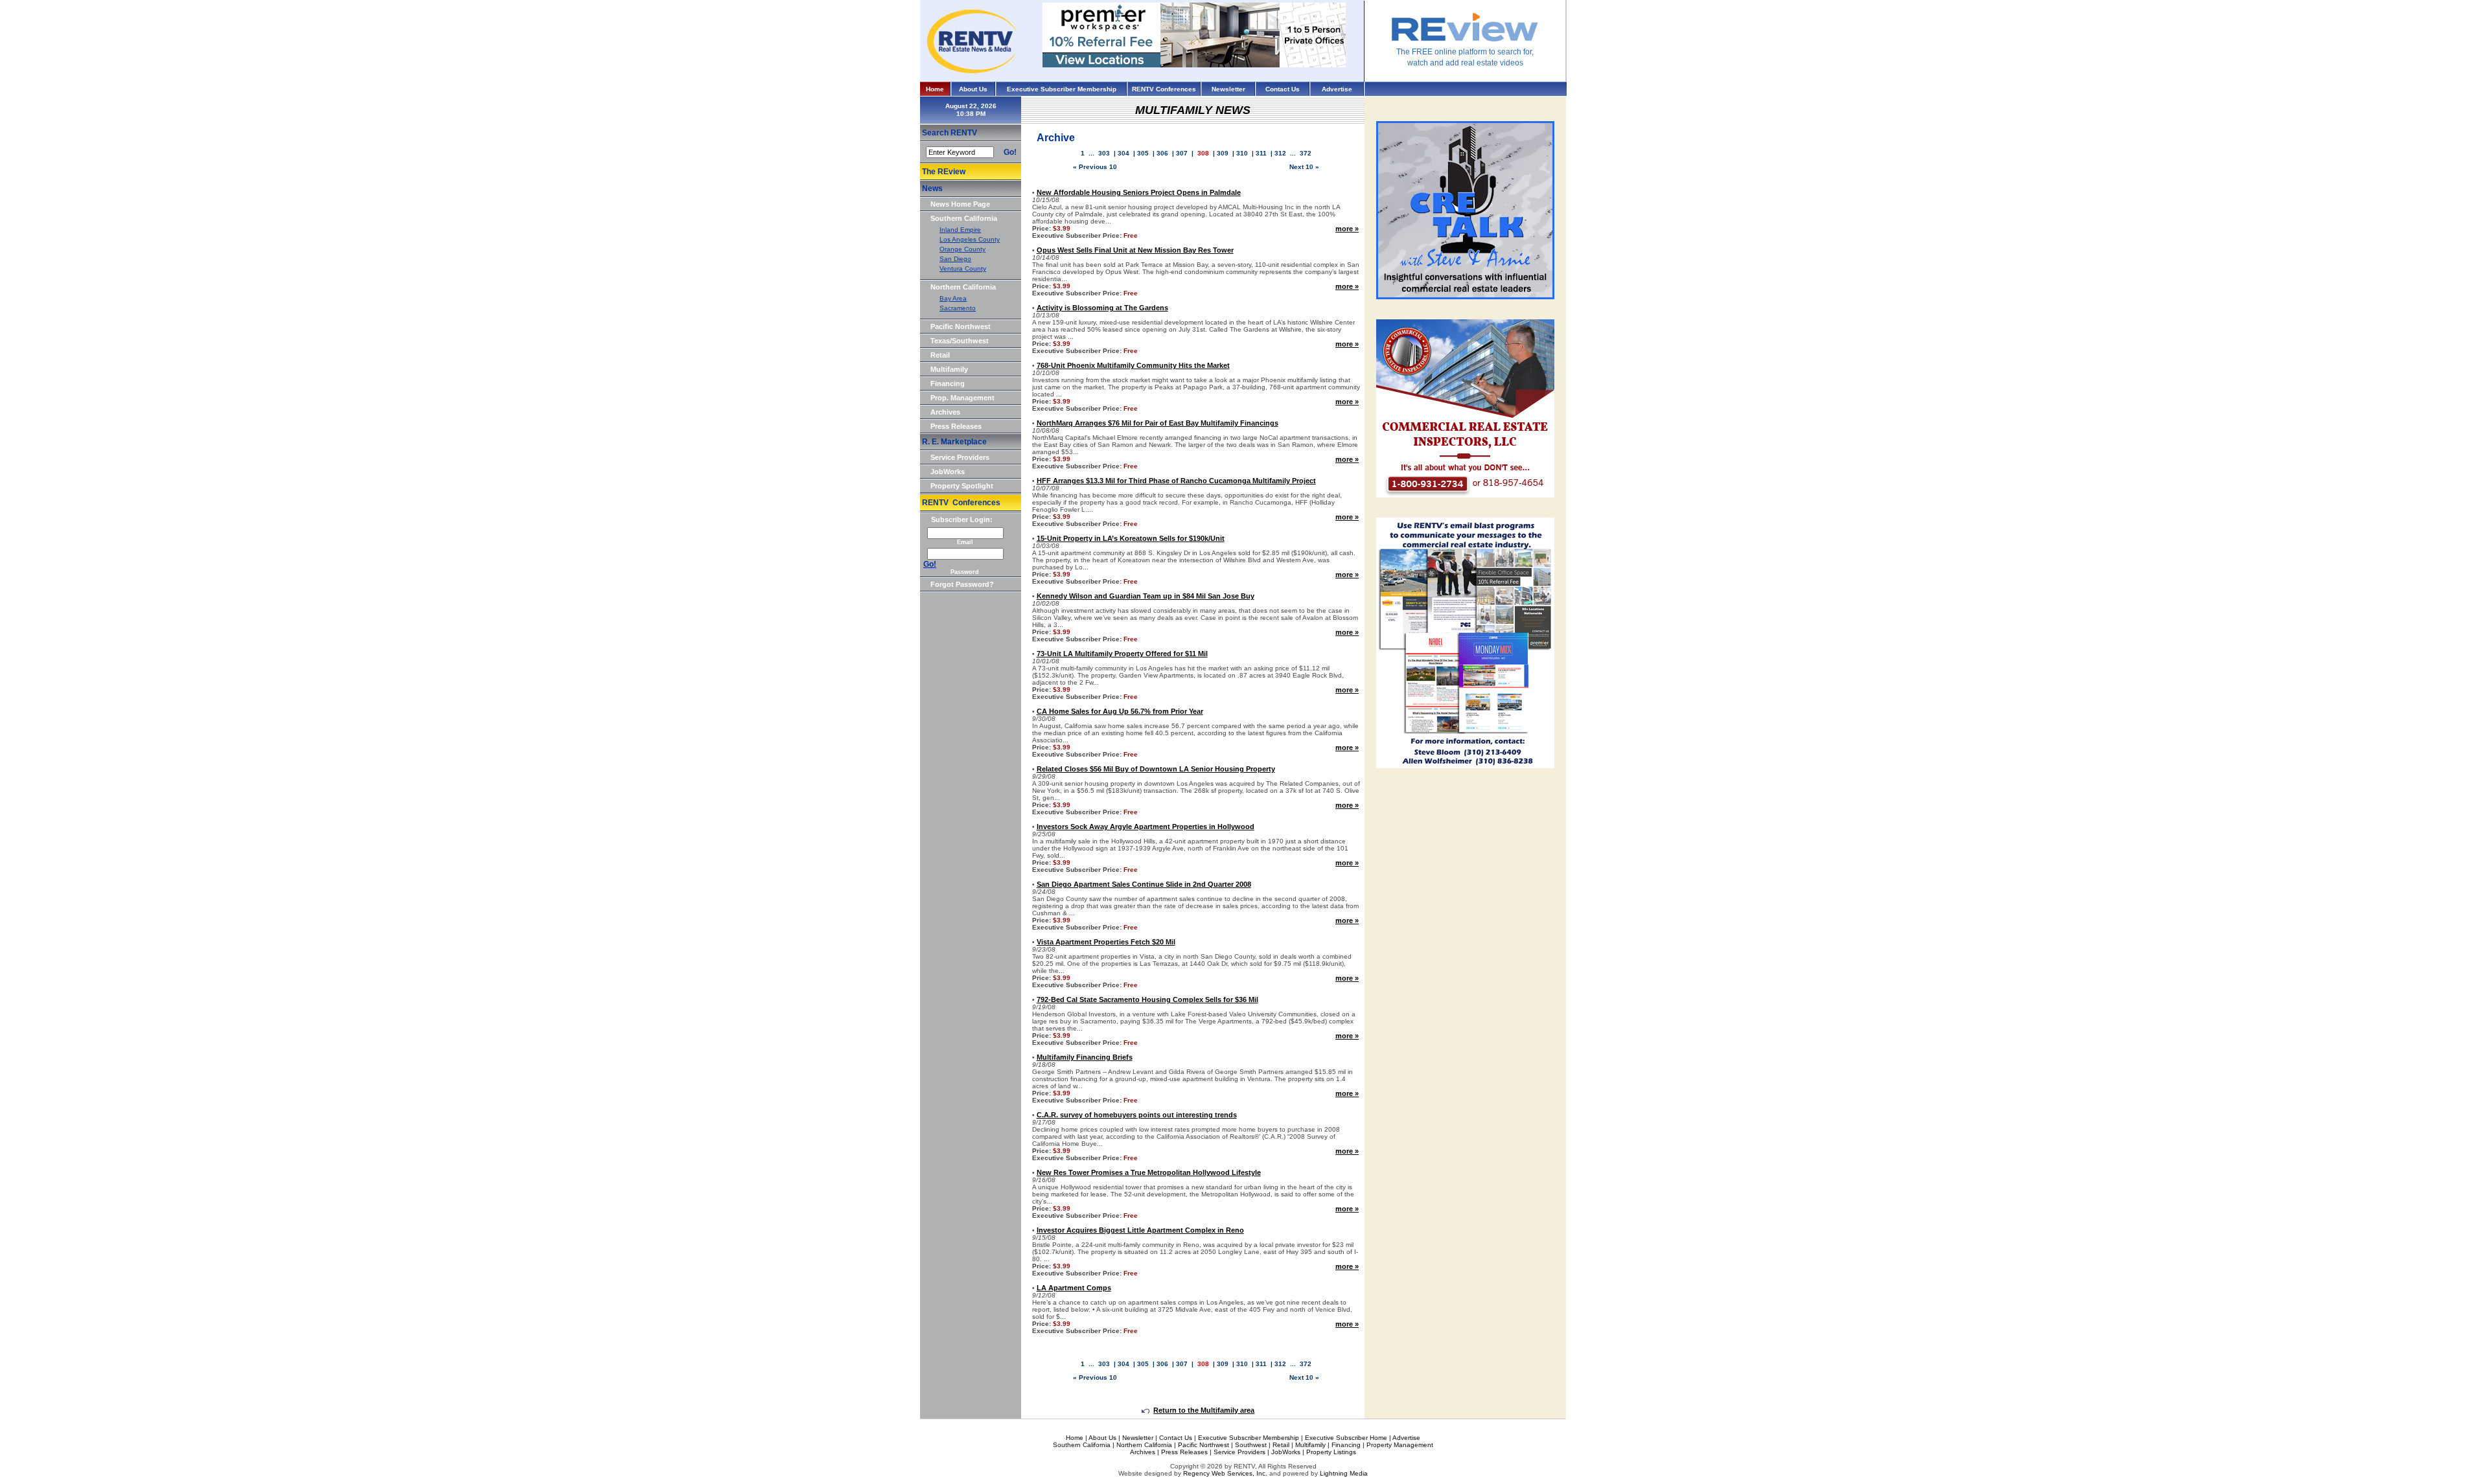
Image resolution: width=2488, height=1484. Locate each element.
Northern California (963, 287)
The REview (944, 172)
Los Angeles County (970, 239)
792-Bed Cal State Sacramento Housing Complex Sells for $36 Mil (1147, 999)
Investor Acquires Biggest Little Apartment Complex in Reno (1140, 1230)
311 (1261, 153)
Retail (940, 355)
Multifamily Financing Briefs (1085, 1057)
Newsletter (1228, 89)
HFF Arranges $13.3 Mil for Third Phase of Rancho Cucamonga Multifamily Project (1176, 481)
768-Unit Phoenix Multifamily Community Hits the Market (1133, 365)
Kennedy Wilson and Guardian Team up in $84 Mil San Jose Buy (1146, 596)
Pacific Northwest (961, 326)
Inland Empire (960, 230)
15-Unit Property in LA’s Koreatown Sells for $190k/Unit (1131, 538)
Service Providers (960, 457)
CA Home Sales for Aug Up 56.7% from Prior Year (1120, 711)
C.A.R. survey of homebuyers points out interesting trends (1137, 1115)
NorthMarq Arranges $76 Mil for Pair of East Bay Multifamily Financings (1158, 423)
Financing (948, 383)
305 (1143, 153)
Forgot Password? (962, 584)
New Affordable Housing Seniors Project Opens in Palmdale (1139, 192)
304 (1123, 153)
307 (1182, 153)
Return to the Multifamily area (1204, 1410)
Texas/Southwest (960, 341)
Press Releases (956, 426)
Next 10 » (1304, 167)
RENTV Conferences (1164, 89)
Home (935, 89)
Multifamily (949, 369)
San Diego (955, 259)
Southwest (1251, 1445)
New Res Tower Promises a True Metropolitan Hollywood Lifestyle (1149, 1172)
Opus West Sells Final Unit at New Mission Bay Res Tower (1135, 250)
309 (1223, 153)
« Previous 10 (1095, 167)
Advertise (1337, 89)
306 (1162, 153)
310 (1242, 153)
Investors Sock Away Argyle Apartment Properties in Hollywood (1146, 827)
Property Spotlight (962, 486)
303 (1104, 153)
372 (1306, 153)
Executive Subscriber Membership (1062, 89)
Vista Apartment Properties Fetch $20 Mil (1106, 942)
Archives (945, 412)
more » (1347, 229)
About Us (973, 89)
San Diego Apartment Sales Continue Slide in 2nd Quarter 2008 (1144, 884)
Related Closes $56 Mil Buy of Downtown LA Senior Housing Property (1156, 769)
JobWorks (948, 472)
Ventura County (963, 268)
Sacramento (958, 308)
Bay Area (953, 298)
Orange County (962, 249)
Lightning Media (1344, 1473)
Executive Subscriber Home (1346, 1438)
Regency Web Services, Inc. (1225, 1473)
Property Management (1400, 1445)
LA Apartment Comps (1074, 1288)
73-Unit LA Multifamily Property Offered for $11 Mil (1122, 654)
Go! (1010, 152)
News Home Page (960, 204)
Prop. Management (962, 398)
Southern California (964, 218)
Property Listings (1331, 1452)
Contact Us (1283, 89)
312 (1280, 153)
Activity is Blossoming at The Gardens (1102, 308)
